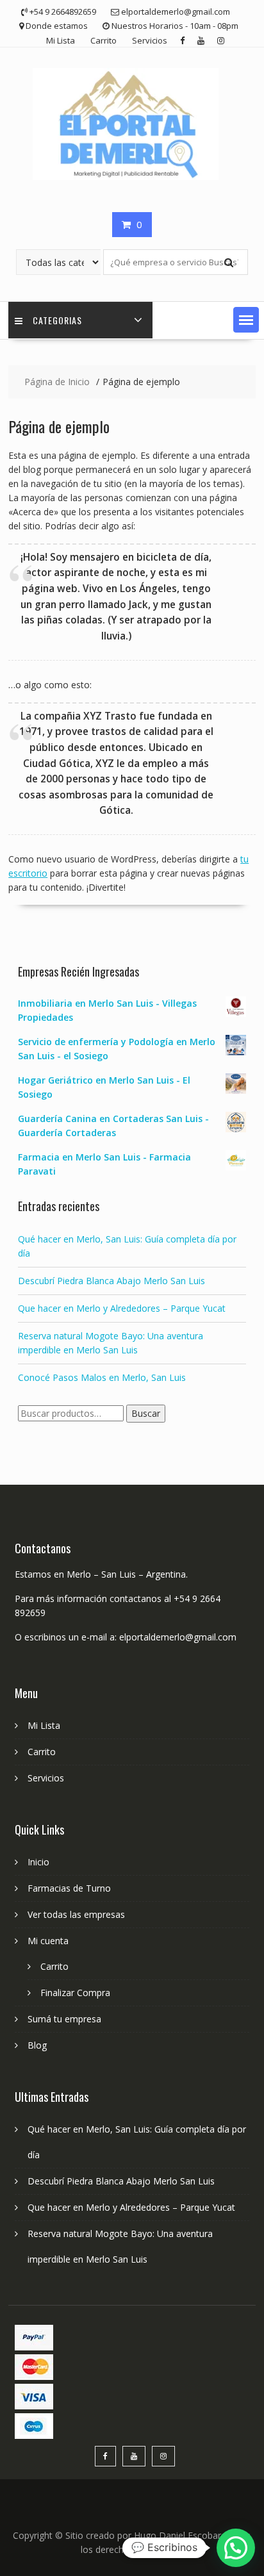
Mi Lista (61, 40)
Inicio (38, 1862)
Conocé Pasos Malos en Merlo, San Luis (102, 1377)
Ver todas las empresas (76, 1914)
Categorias (57, 320)
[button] (246, 320)
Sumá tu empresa (64, 2019)
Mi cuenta (48, 1941)
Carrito (103, 40)
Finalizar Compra (75, 1993)
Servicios (150, 40)
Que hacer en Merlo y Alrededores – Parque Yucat (122, 1308)
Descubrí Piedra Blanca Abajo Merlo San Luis (111, 1281)
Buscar (146, 1413)
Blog (37, 2045)
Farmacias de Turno (69, 1888)
